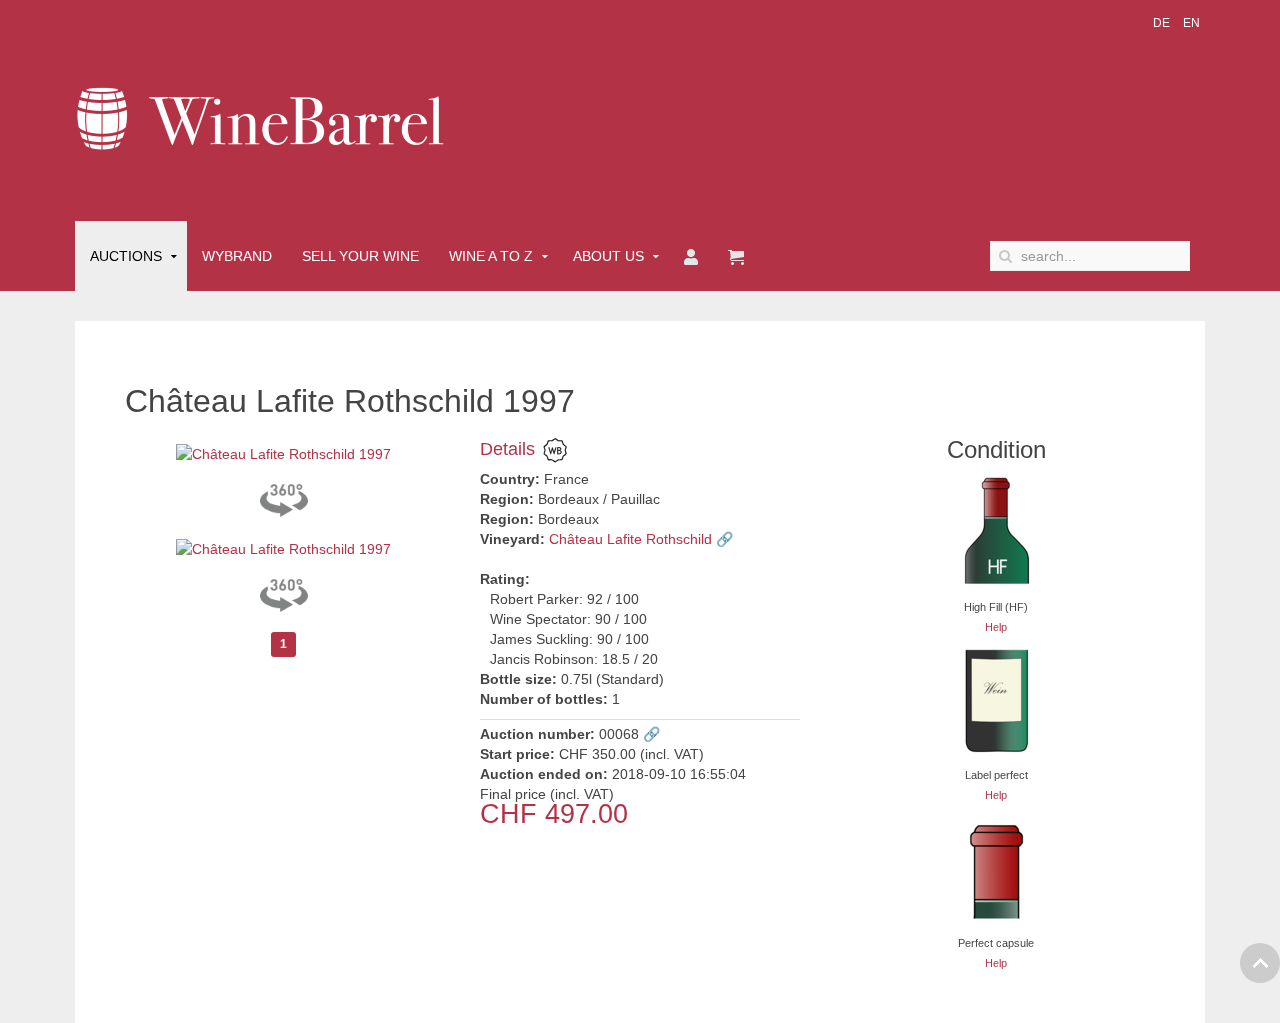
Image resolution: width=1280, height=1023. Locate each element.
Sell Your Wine (360, 256)
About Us (608, 256)
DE (1163, 23)
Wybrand (237, 256)
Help (996, 627)
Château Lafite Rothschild (630, 539)
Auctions (126, 256)
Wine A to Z (491, 256)
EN (1191, 23)
